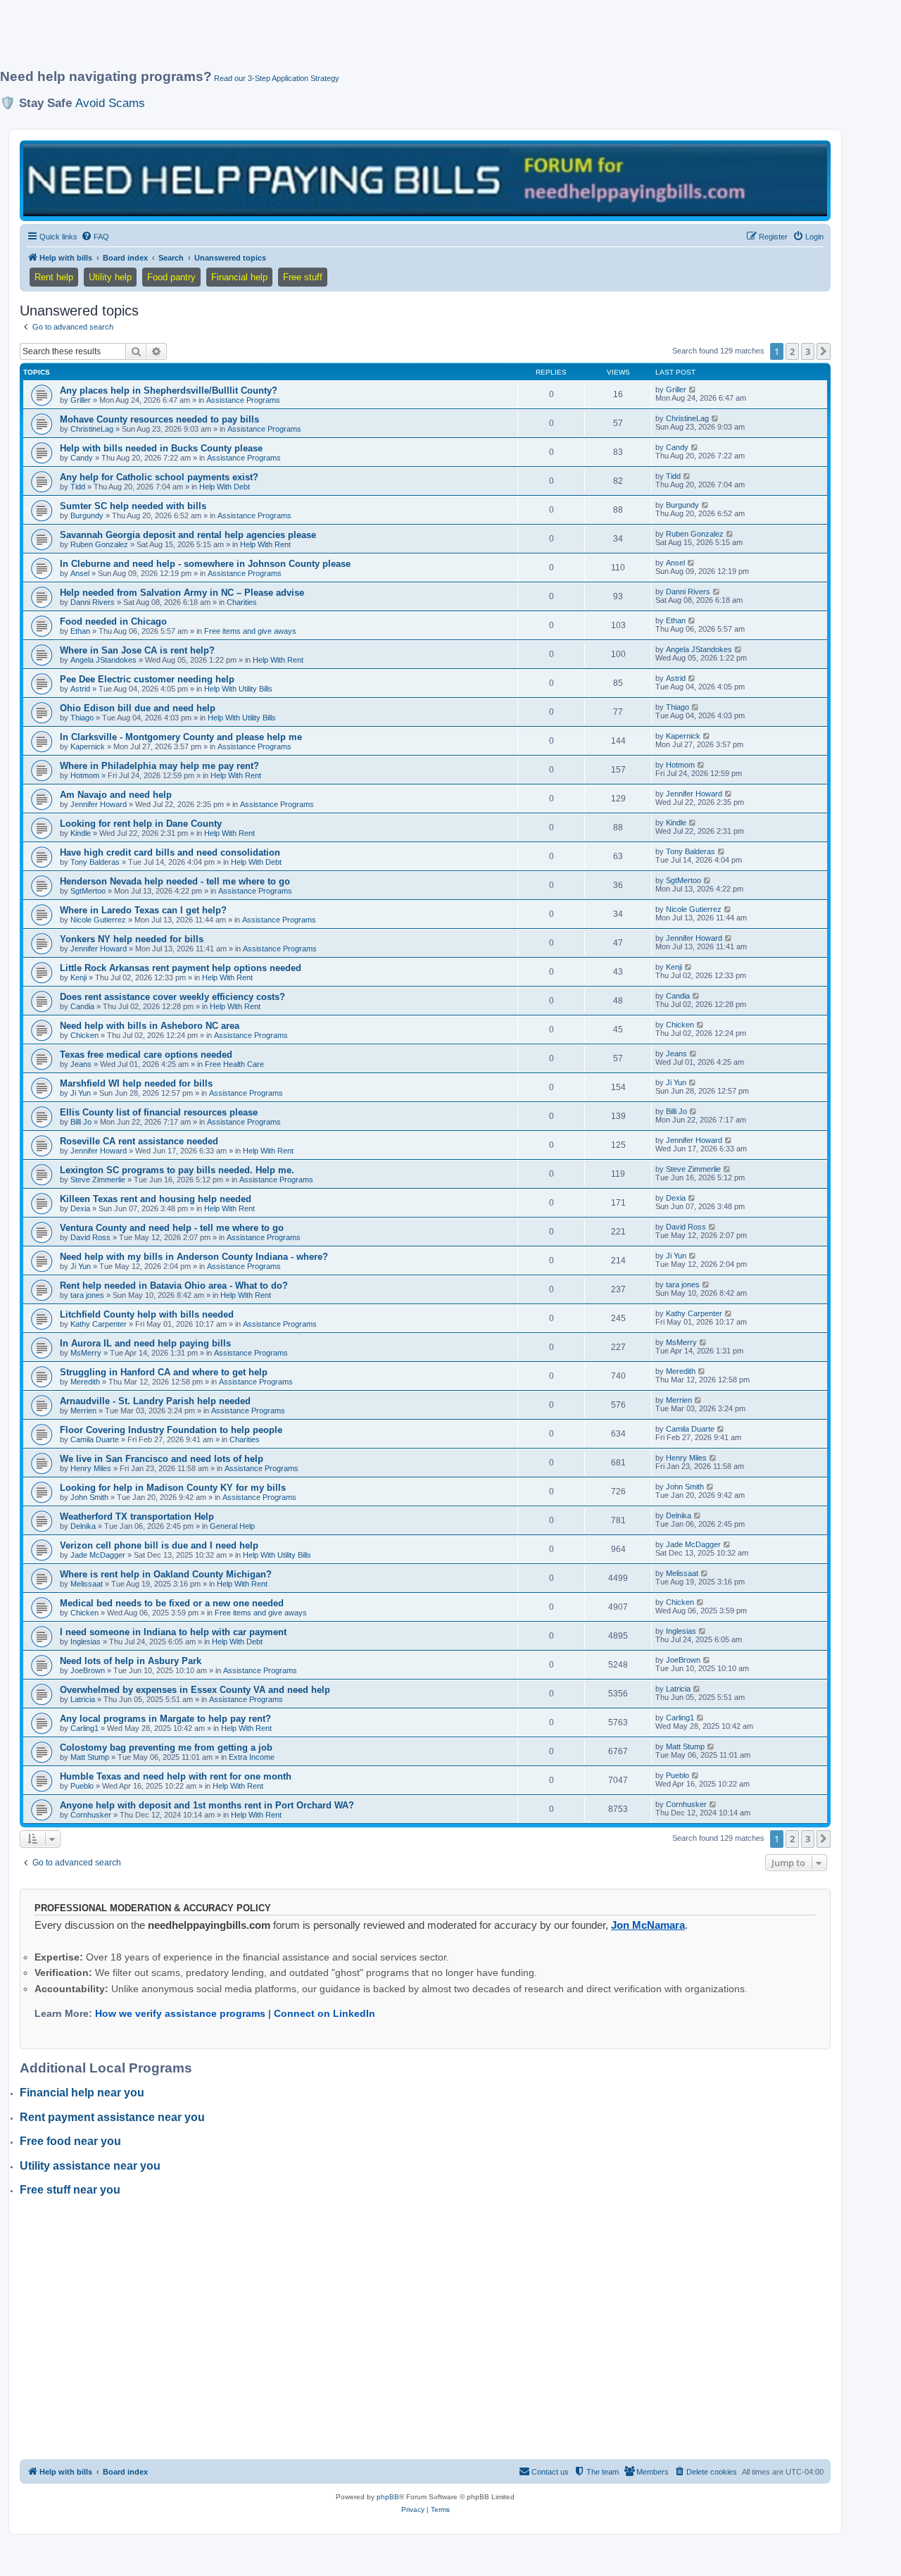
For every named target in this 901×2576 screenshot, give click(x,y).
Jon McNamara (648, 1925)
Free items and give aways (250, 631)
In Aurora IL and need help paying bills (145, 1343)
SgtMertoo (88, 891)
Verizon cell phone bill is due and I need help (159, 1545)
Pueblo (82, 1786)
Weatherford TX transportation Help (137, 1517)
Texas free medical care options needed (146, 1055)
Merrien (83, 1411)
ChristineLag (92, 429)
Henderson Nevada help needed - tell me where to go (175, 881)
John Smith (89, 1497)
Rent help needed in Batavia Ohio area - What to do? (174, 1286)
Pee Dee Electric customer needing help (147, 679)
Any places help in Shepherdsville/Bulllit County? (169, 390)
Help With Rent (265, 544)
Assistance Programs (243, 400)
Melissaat (87, 1584)
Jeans (81, 1064)
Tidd (78, 487)
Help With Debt (225, 487)
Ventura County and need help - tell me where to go (172, 1228)
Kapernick (88, 746)
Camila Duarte (95, 1439)
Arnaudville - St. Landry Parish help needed (155, 1401)
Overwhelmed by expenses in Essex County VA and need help (195, 1690)
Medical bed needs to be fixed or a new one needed (172, 1603)
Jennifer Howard (99, 804)
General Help (232, 1526)
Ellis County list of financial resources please (159, 1112)
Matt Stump (90, 1757)
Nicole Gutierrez (98, 920)
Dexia (80, 1208)
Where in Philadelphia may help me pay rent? (159, 766)
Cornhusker (91, 1815)
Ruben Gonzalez (99, 544)
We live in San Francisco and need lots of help (162, 1459)
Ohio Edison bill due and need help (138, 708)
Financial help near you (82, 2093)
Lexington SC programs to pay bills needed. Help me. (177, 1170)
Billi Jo (81, 1122)
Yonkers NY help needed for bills (132, 939)
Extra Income (252, 1757)
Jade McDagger (98, 1555)
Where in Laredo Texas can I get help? (143, 910)
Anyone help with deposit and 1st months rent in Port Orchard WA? (207, 1805)
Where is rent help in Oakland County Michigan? (166, 1574)
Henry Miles (91, 1468)
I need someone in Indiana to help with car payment (173, 1632)
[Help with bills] (425, 180)
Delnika (83, 1526)
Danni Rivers (93, 602)
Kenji (78, 977)
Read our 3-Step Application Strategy (277, 78)
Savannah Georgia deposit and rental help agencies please (188, 535)
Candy (82, 458)
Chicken (84, 1035)
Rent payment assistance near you (112, 2117)
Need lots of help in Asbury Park (131, 1661)
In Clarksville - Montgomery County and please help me (181, 737)
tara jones (87, 1295)
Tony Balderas (95, 862)
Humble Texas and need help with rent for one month (176, 1776)
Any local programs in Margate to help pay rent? (165, 1719)
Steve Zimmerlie (98, 1180)
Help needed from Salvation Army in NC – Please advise (182, 593)
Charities (242, 602)
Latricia (83, 1699)
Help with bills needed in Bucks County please (161, 448)
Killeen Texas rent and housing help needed (156, 1199)
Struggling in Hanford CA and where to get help (164, 1372)
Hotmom (85, 775)
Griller (81, 400)
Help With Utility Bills (238, 689)
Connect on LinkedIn (325, 2013)
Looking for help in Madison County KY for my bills (173, 1488)
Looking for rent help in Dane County (141, 824)
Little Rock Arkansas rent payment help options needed (181, 968)
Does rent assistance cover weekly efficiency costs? (172, 997)
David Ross (90, 1237)
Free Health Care (234, 1064)
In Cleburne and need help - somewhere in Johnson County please (205, 564)
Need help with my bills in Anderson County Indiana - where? (194, 1257)
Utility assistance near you (90, 2166)
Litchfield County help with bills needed (147, 1314)
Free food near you (70, 2141)
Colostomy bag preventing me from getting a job (166, 1747)
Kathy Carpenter (99, 1324)
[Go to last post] (693, 389)
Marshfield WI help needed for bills (136, 1083)
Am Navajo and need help (116, 795)
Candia (82, 1006)
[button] (824, 351)
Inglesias (86, 1642)
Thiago (82, 718)
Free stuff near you (70, 2190)
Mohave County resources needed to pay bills (159, 419)
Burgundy (87, 515)
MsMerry (86, 1353)
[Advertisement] (341, 40)
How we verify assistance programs (180, 2013)
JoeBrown (88, 1670)
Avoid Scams (110, 103)
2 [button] (792, 351)
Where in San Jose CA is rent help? (137, 650)
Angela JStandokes (103, 660)
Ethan (80, 631)
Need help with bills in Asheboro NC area (150, 1026)
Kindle (81, 833)
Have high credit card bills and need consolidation (170, 852)
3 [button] (808, 351)
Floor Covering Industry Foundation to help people (171, 1430)
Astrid (80, 689)
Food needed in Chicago (113, 621)
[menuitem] (95, 237)
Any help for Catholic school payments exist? (159, 477)
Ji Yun (81, 1093)
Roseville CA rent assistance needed (139, 1141)
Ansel (80, 573)
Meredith (85, 1382)
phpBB (388, 2497)
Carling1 (84, 1728)
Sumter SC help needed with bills (133, 506)
